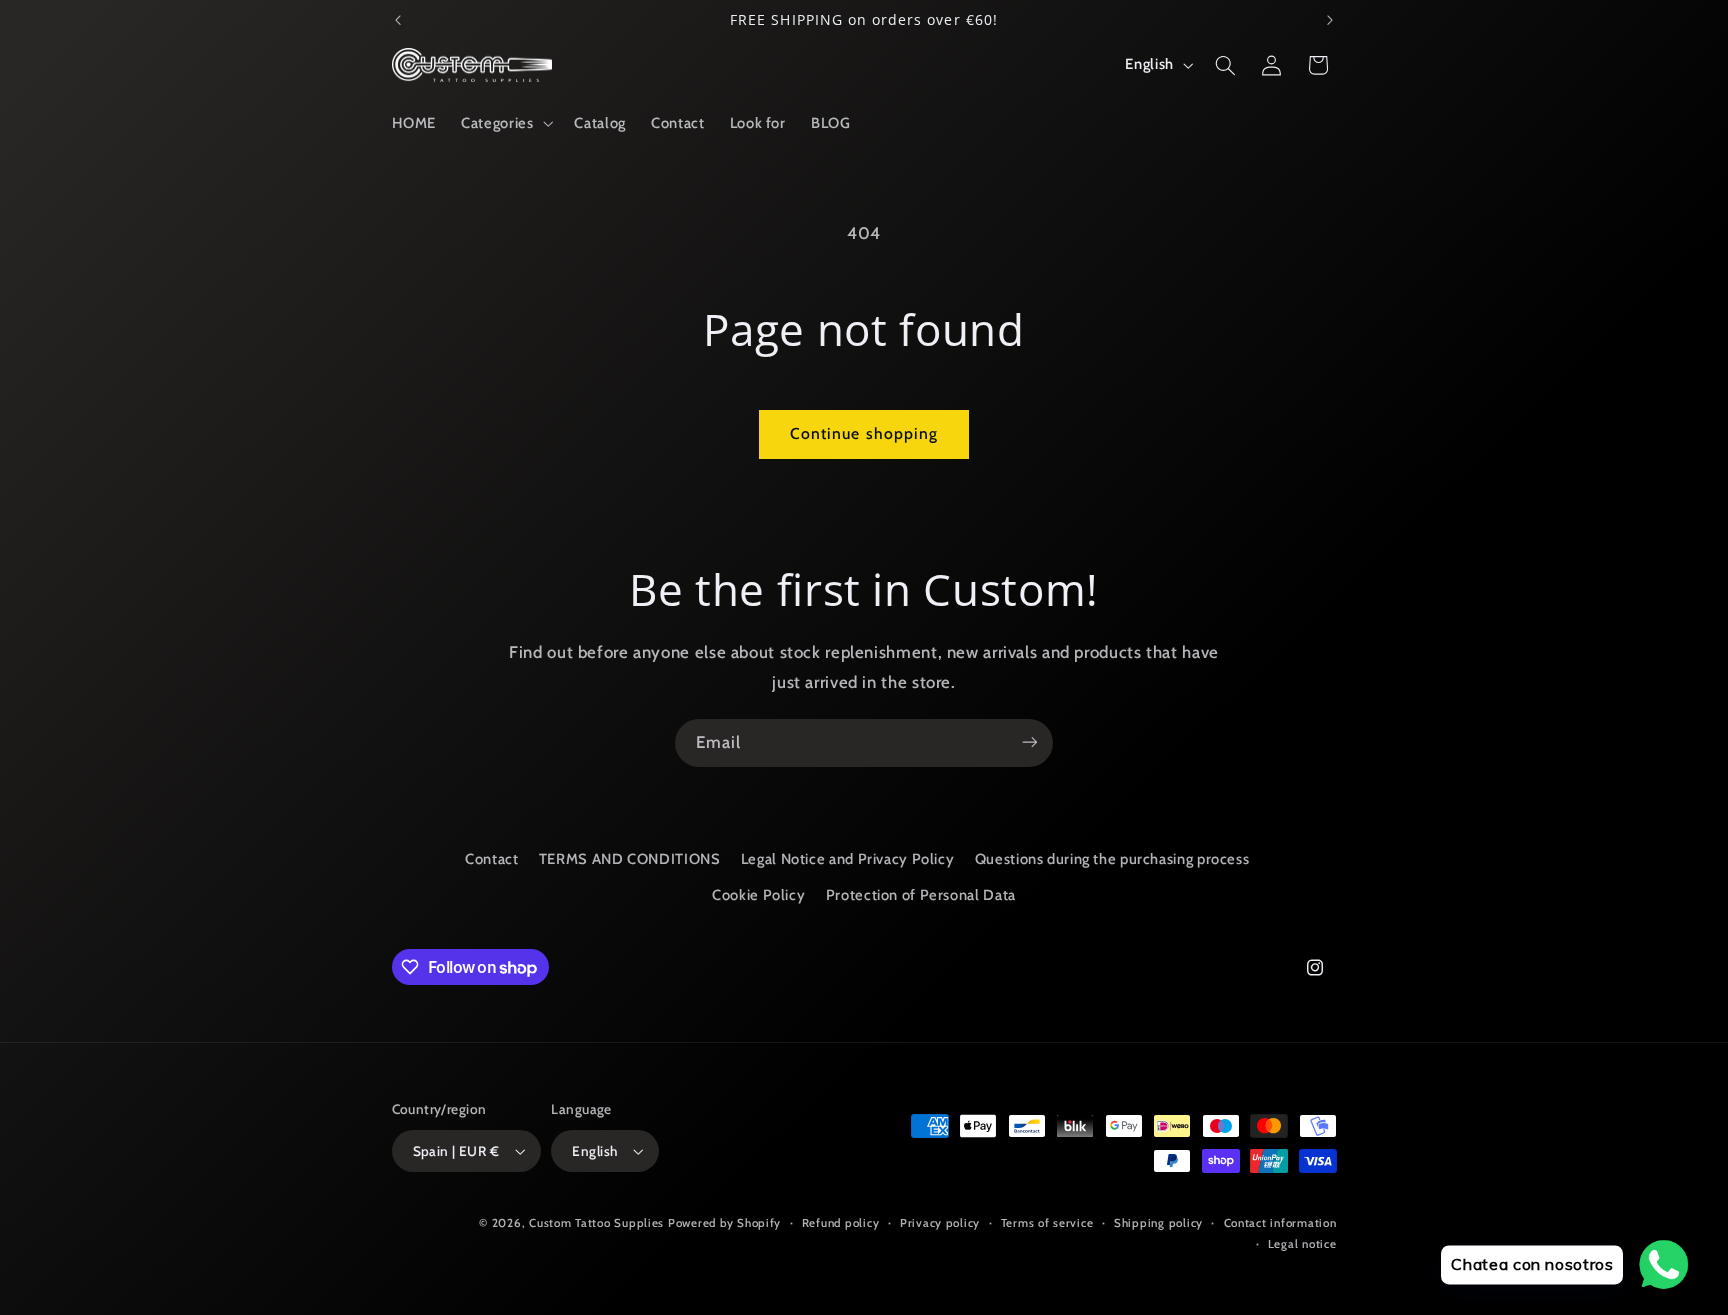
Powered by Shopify (724, 1223)
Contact (491, 859)
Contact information (1280, 1223)
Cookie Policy (758, 896)
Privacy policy (940, 1223)
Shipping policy (1158, 1223)
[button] (505, 123)
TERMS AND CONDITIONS (630, 859)
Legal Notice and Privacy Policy (848, 859)
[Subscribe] (1030, 742)
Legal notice (1302, 1244)
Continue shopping (864, 433)
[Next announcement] (1330, 20)
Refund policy (841, 1223)
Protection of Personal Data (921, 896)
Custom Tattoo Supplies (596, 1223)
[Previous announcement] (398, 20)
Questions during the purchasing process (1112, 859)
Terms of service (1047, 1223)
